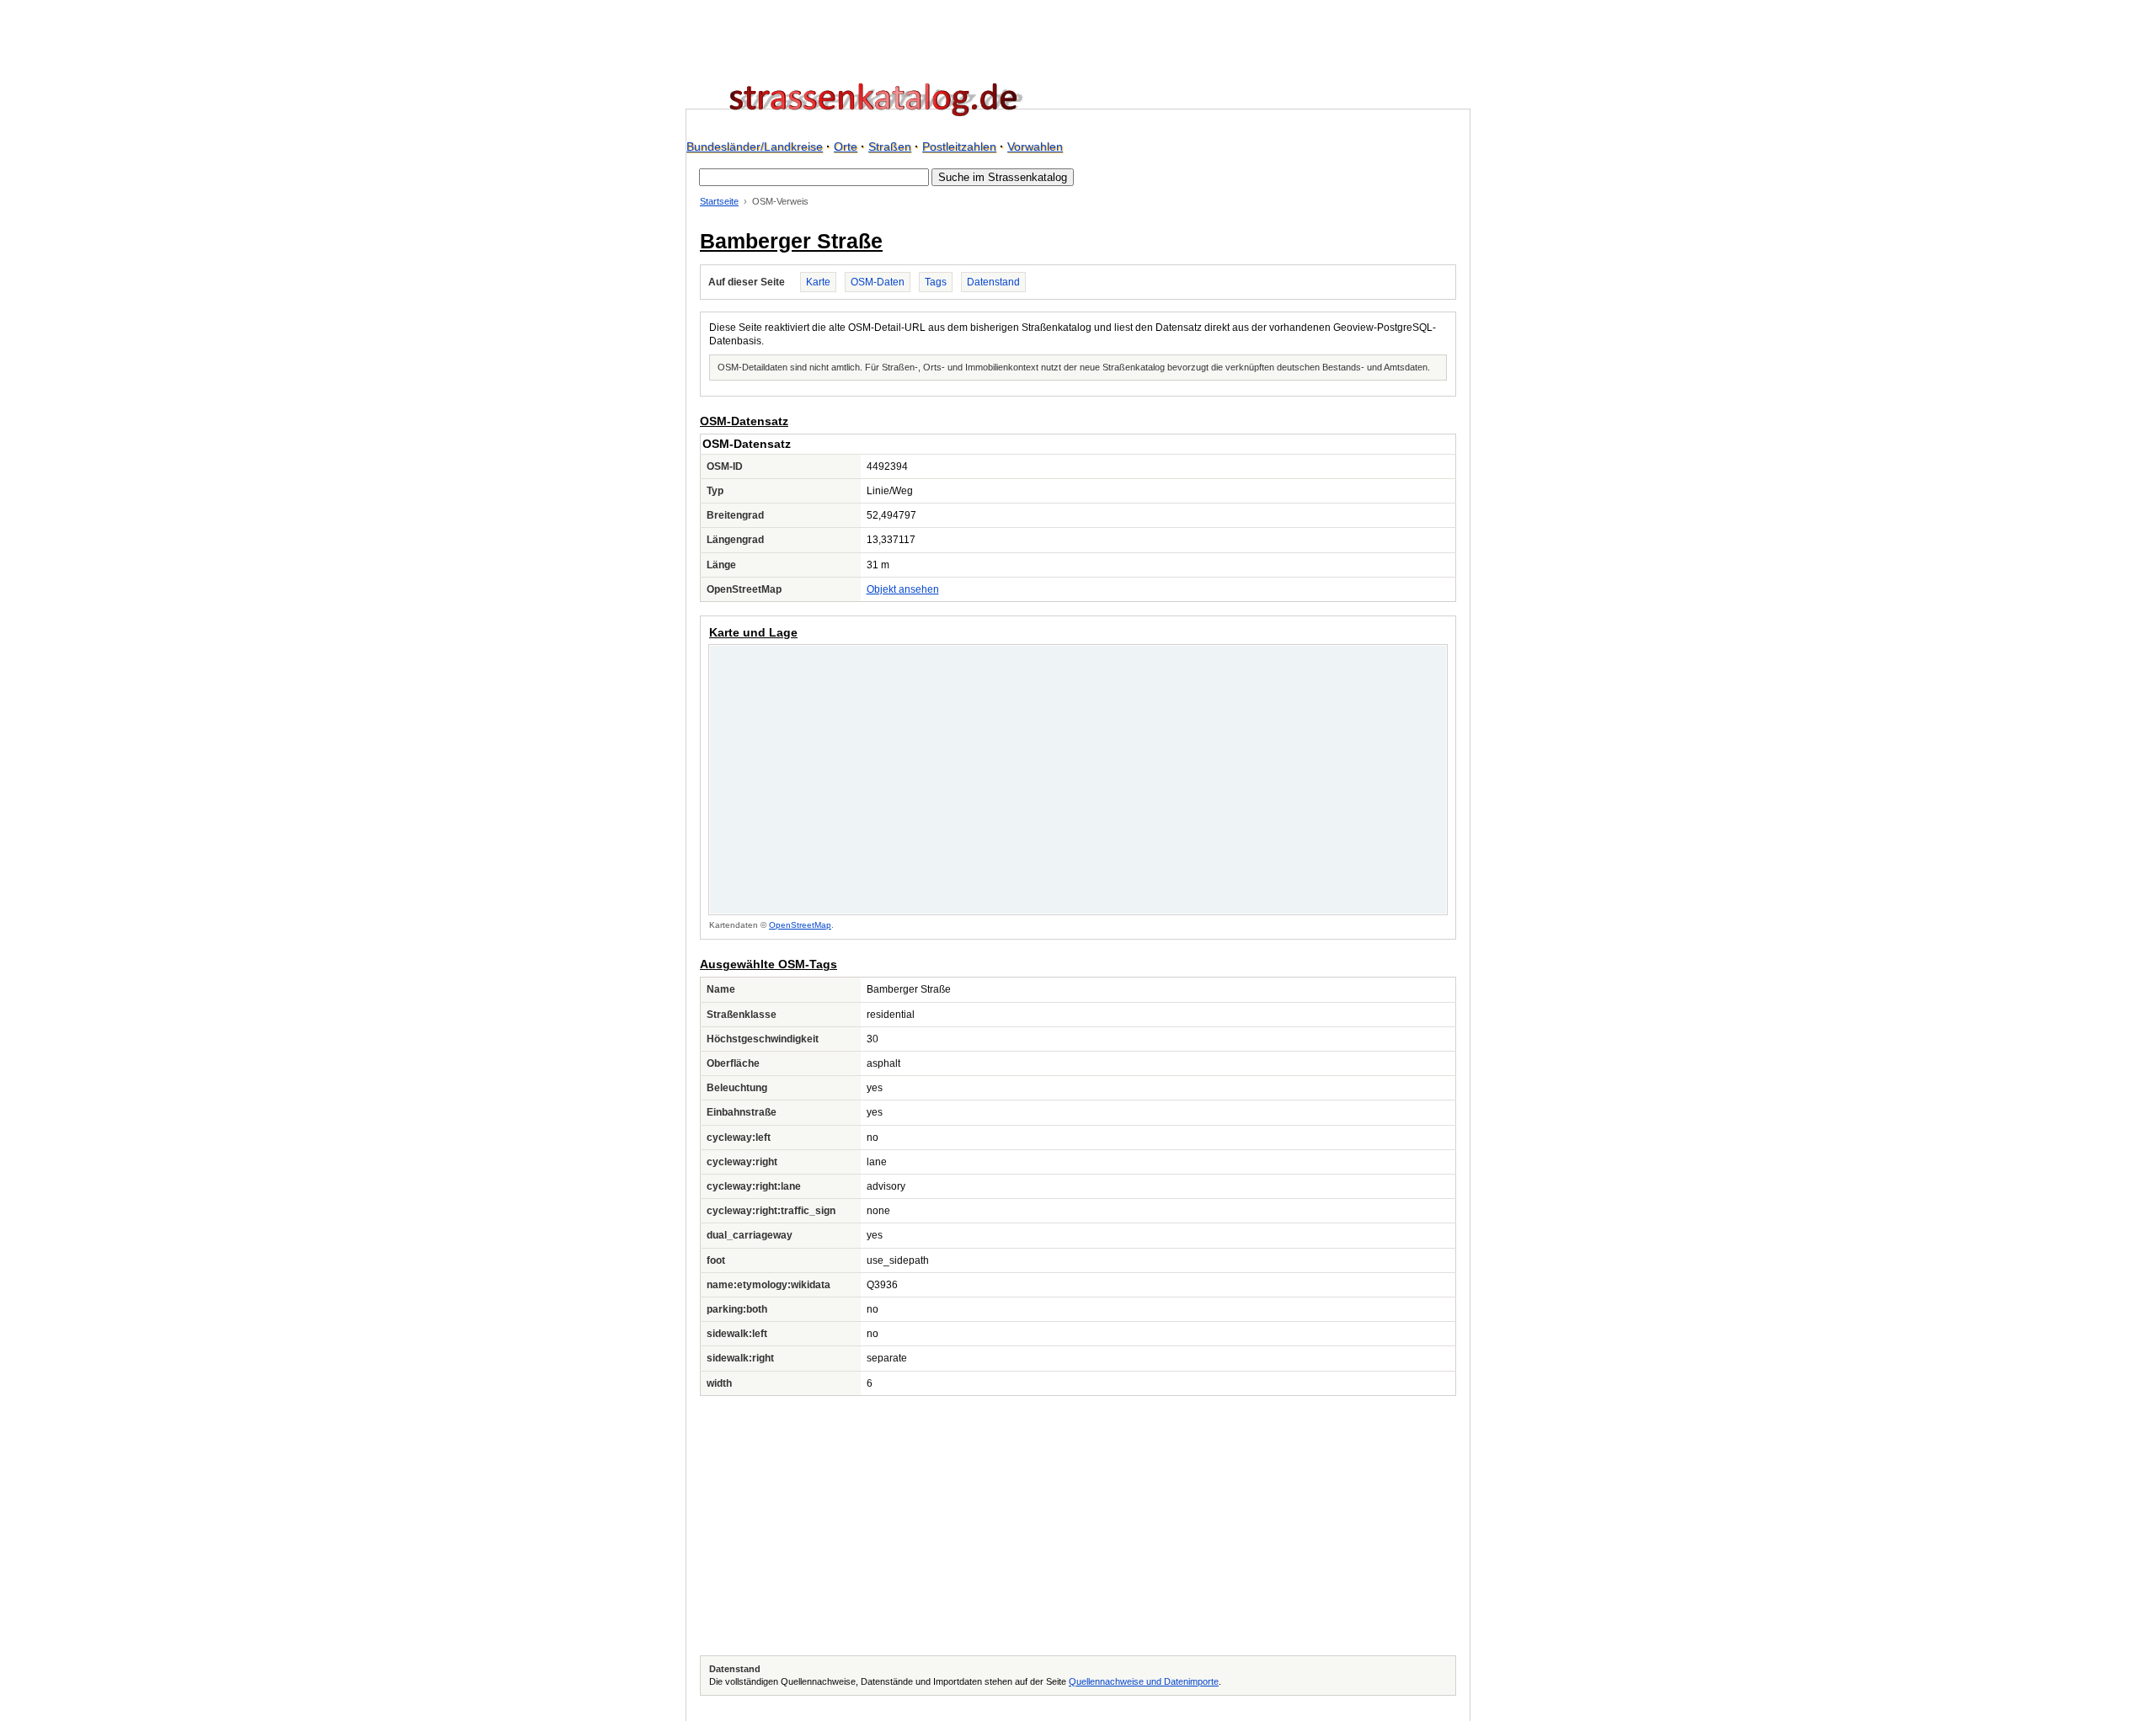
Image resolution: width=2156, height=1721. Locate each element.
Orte (846, 147)
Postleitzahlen (959, 147)
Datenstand (993, 282)
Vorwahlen (1035, 147)
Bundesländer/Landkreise (755, 147)
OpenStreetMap (800, 925)
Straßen (890, 147)
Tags (936, 282)
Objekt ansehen (903, 589)
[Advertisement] (1078, 1526)
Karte (818, 282)
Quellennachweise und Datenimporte (1144, 1681)
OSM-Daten (878, 282)
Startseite (719, 201)
